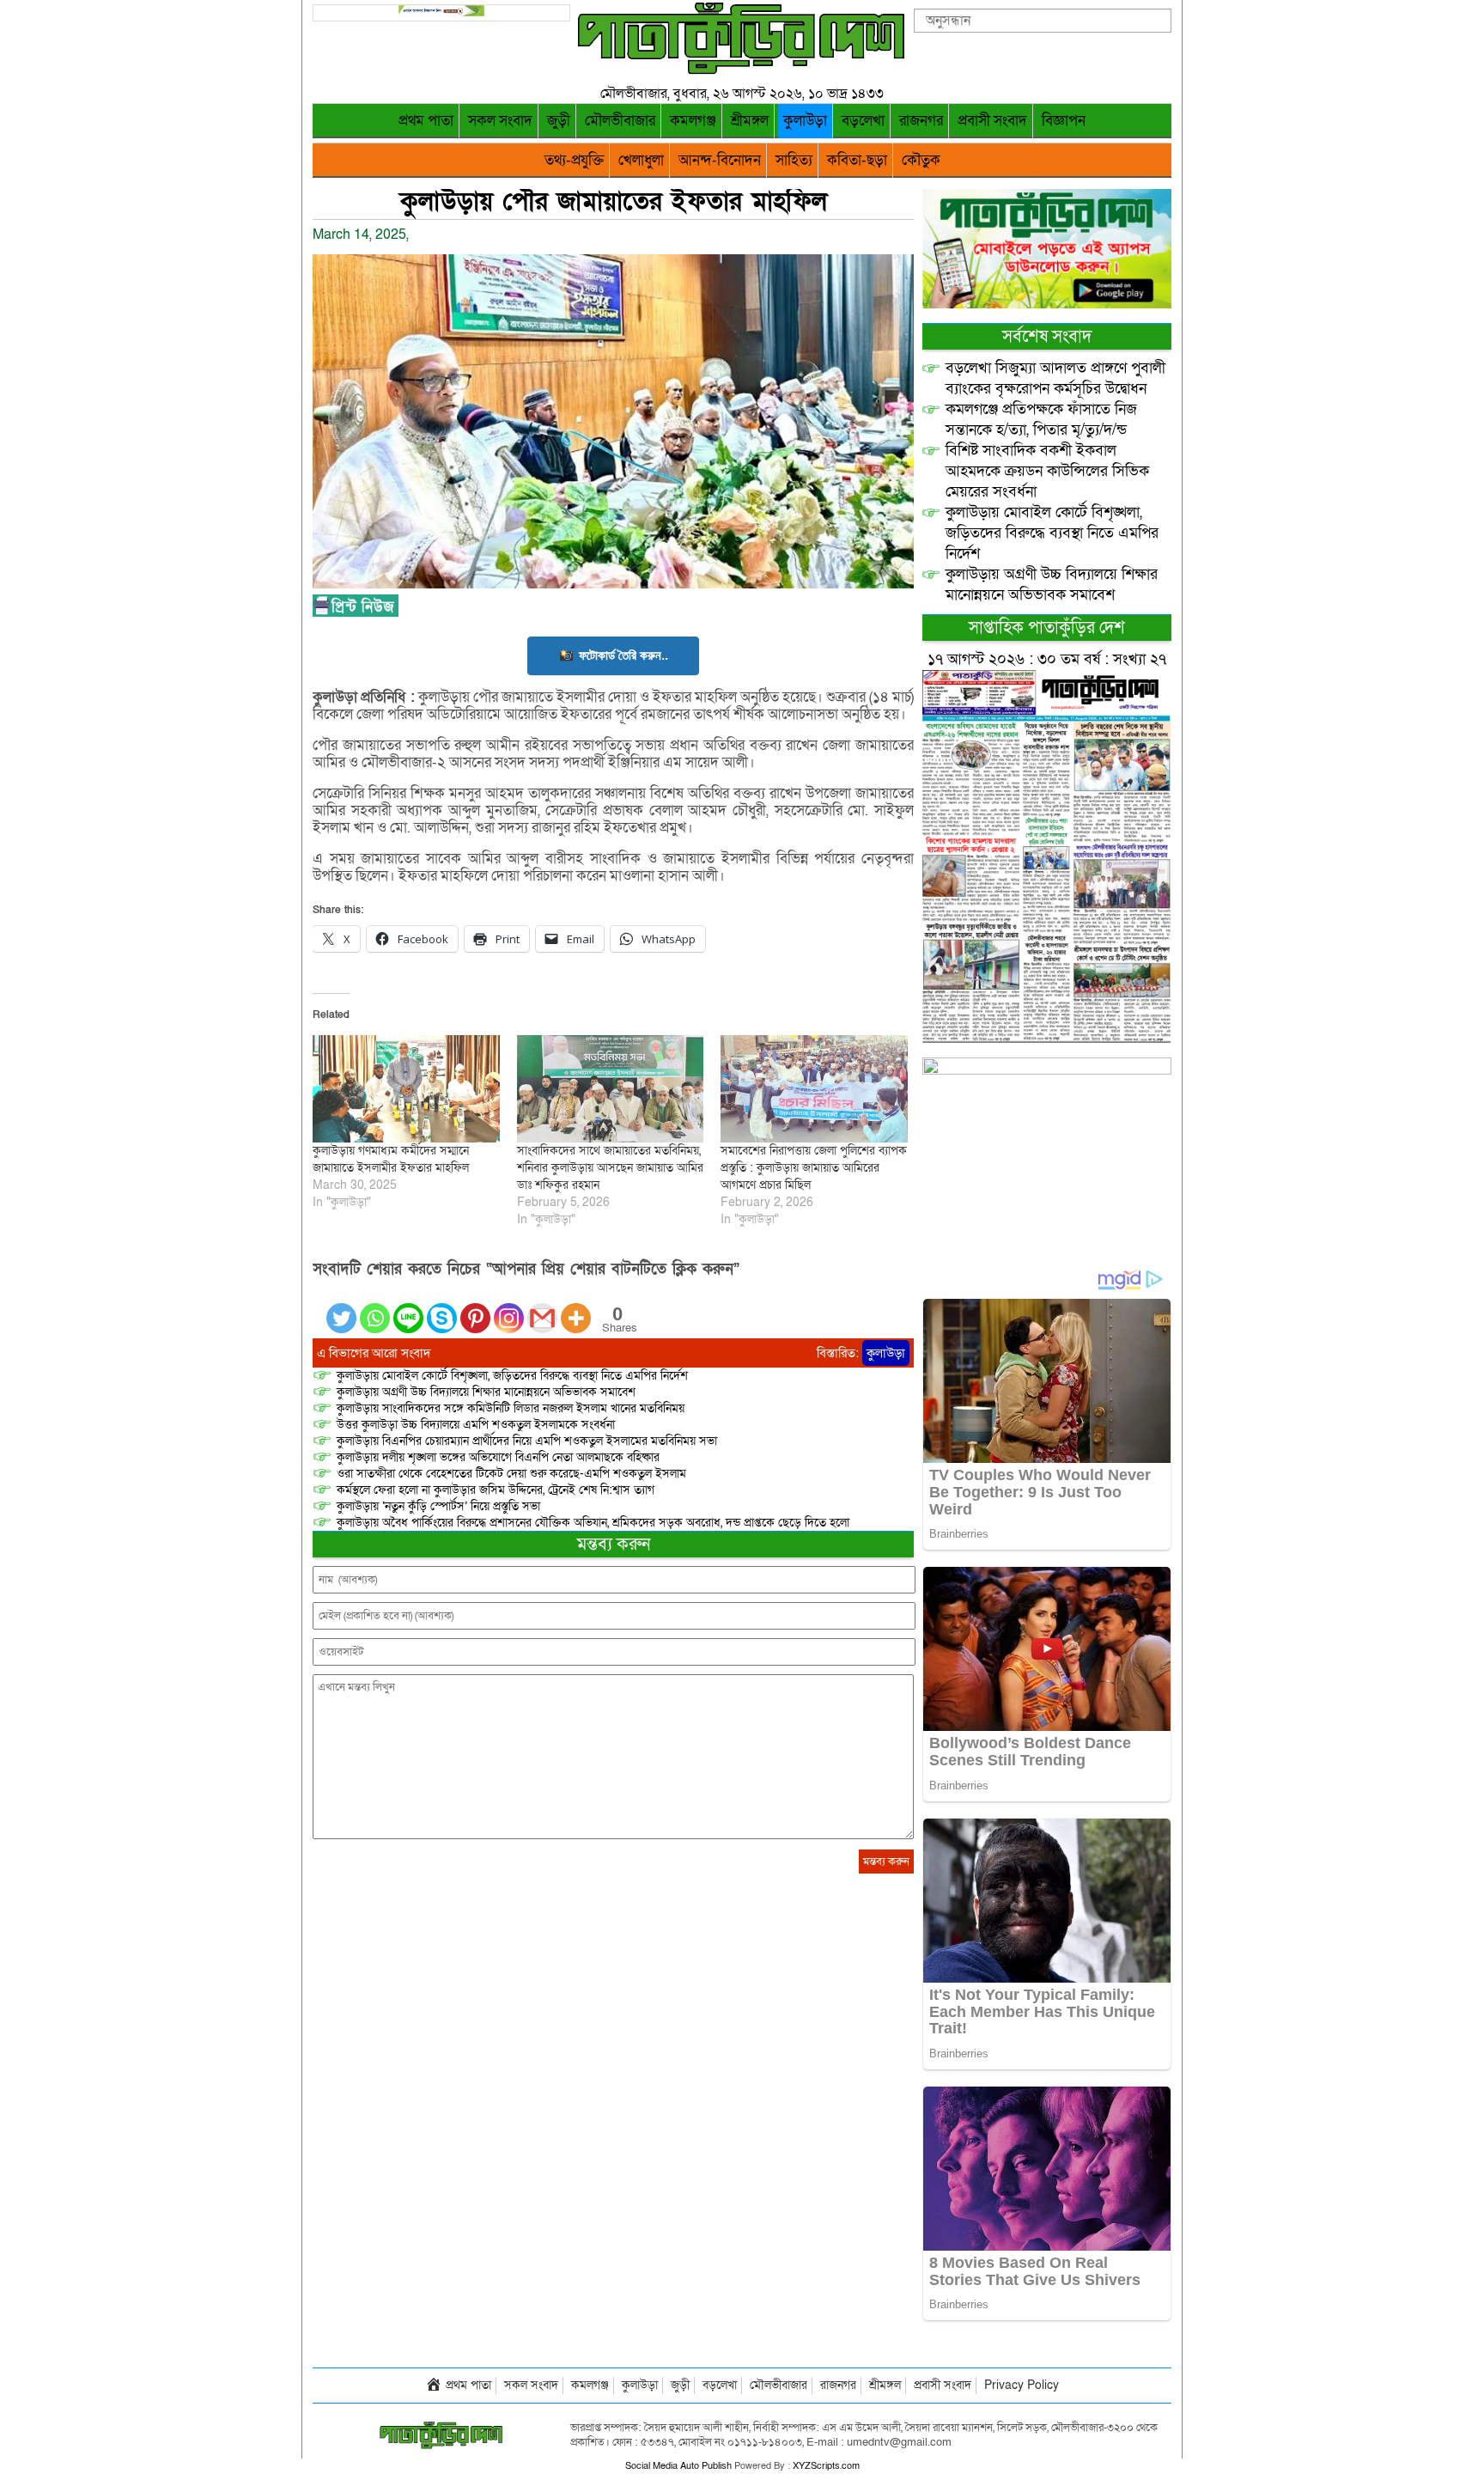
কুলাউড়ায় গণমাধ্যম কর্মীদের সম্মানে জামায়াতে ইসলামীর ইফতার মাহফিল (391, 1159)
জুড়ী (559, 121)
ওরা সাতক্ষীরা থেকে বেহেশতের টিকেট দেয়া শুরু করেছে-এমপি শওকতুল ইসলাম (511, 1474)
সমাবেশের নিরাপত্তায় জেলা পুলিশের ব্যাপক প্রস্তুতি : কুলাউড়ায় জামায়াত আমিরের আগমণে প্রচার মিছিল (814, 1168)
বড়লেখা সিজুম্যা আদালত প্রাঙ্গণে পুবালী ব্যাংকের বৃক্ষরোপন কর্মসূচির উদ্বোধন (1055, 378)
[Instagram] (509, 1308)
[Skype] (442, 1308)
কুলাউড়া (805, 121)
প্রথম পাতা (426, 121)
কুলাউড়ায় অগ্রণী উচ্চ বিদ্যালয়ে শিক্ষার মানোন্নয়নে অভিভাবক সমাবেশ (486, 1392)
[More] (576, 1308)
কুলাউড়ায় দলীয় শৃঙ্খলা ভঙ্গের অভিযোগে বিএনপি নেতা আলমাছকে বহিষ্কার (498, 1457)
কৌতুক (921, 160)
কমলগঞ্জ (693, 121)
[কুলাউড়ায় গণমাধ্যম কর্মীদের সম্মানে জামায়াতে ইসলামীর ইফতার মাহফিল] (406, 1088)
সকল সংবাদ (500, 121)
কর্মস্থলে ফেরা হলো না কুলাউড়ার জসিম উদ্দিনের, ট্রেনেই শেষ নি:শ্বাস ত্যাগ (496, 1490)
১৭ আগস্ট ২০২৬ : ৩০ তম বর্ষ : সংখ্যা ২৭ (1047, 659)
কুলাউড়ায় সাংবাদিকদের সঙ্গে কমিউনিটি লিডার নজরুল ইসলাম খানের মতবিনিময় (511, 1408)
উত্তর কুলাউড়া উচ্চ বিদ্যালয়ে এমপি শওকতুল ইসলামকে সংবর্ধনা (476, 1425)
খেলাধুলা (641, 160)
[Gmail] (542, 1308)
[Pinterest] (475, 1308)
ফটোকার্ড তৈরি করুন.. (623, 655)
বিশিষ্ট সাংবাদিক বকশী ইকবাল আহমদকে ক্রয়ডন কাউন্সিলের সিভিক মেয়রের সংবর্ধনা (1047, 471)
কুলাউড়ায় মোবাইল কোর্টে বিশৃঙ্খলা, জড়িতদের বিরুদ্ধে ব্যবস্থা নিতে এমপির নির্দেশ (512, 1376)
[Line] (408, 1308)
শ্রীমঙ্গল (750, 121)
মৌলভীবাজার (620, 121)
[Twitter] (341, 1308)
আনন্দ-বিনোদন (720, 160)
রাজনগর (921, 121)
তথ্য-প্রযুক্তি (574, 160)
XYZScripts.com (826, 2466)
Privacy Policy (1022, 2385)
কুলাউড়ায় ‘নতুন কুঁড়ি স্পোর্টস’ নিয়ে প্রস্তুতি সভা (438, 1506)
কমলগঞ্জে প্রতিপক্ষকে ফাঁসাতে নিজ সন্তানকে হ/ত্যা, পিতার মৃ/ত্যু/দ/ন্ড (1041, 420)
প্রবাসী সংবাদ (992, 121)
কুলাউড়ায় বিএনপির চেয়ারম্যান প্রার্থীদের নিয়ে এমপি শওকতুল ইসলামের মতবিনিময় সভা (527, 1441)
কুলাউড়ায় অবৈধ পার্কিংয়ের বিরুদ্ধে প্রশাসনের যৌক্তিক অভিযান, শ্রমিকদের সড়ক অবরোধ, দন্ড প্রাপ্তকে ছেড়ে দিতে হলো (593, 1523)
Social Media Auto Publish (678, 2466)
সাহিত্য (794, 160)
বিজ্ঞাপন (1064, 121)
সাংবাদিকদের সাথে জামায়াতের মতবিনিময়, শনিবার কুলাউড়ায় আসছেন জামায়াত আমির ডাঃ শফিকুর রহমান (610, 1168)
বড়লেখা (863, 121)
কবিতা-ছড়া (857, 160)
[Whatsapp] (375, 1308)
